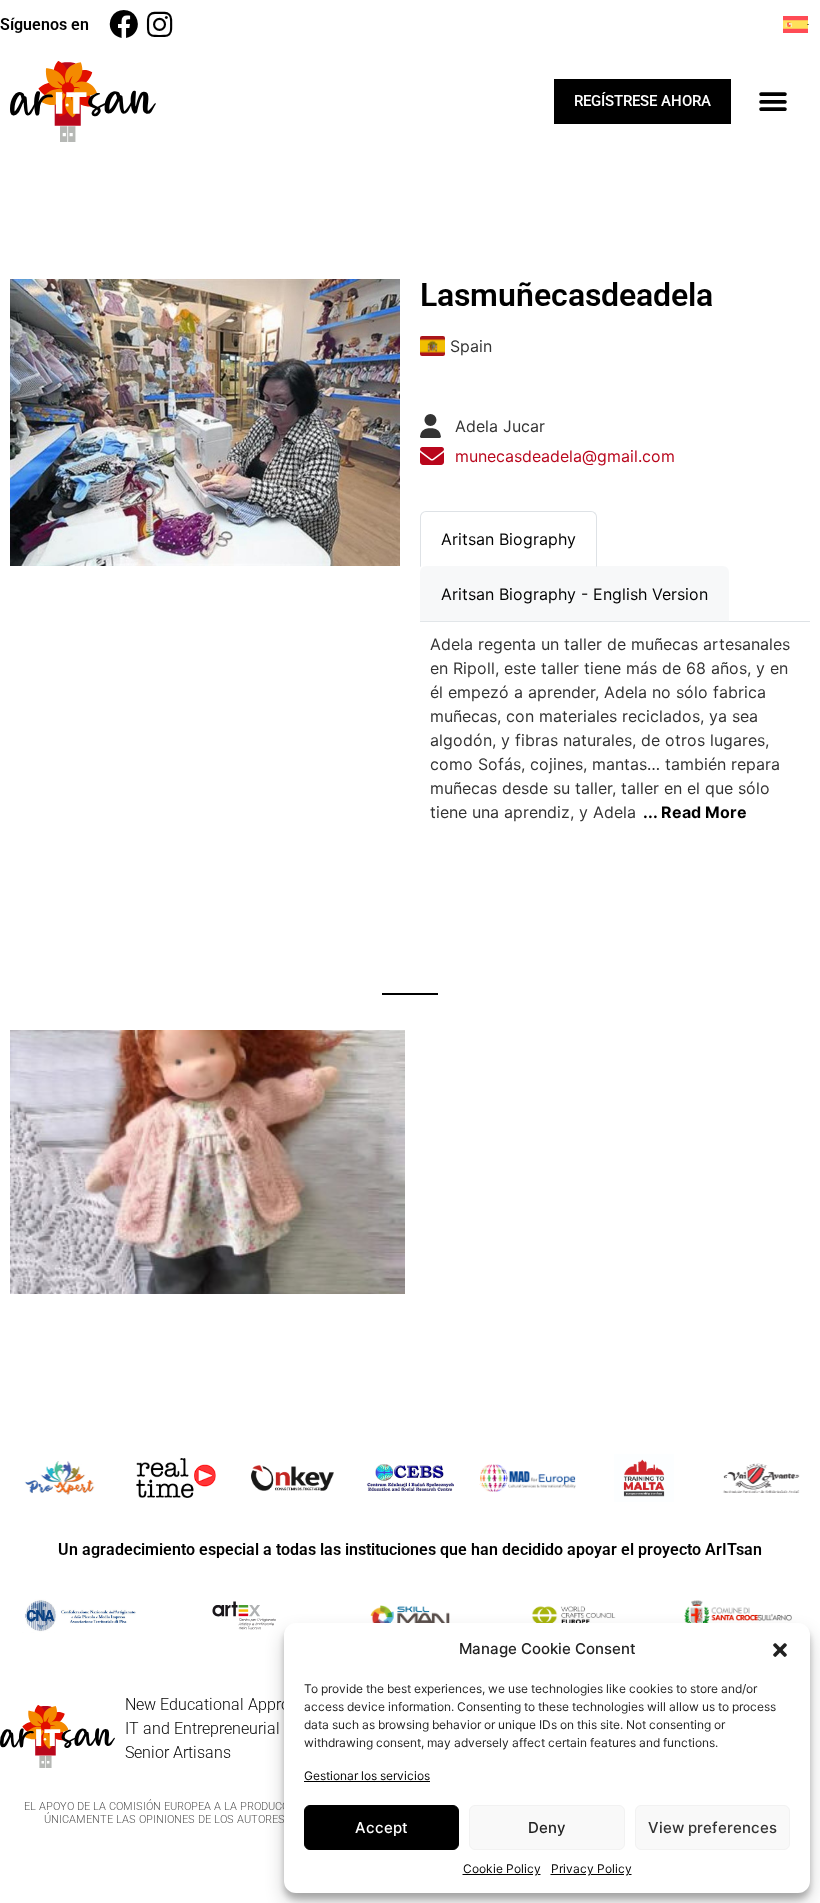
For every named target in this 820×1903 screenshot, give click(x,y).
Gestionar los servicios (367, 1775)
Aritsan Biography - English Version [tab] (574, 594)
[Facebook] (123, 24)
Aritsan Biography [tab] (508, 539)
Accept (381, 1827)
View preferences (712, 1827)
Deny (547, 1827)
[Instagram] (159, 24)
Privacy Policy (591, 1868)
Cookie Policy (502, 1868)
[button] (780, 1649)
